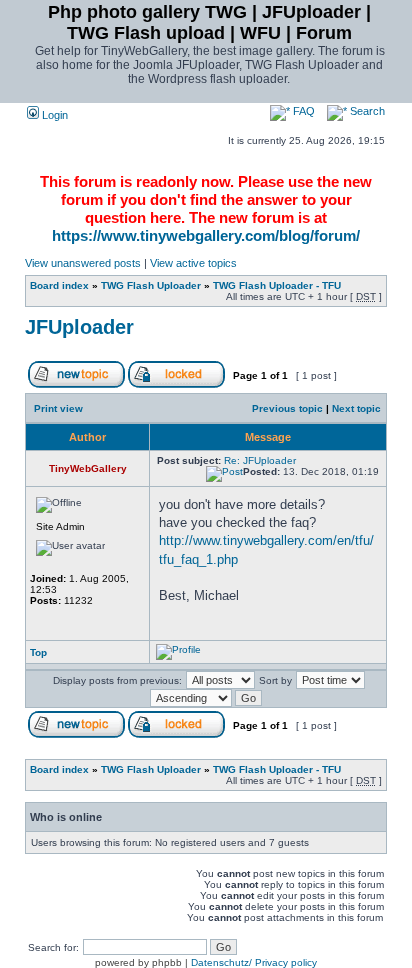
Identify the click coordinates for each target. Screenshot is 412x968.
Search (366, 111)
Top (38, 652)
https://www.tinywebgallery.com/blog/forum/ (206, 235)
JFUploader (79, 327)
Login (53, 115)
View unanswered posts (83, 263)
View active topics (193, 263)
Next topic (356, 408)
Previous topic (287, 408)
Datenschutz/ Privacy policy (254, 962)
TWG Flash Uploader (151, 285)
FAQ (302, 111)
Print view (58, 408)
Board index (59, 285)
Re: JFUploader (260, 460)
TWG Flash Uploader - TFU (277, 285)
